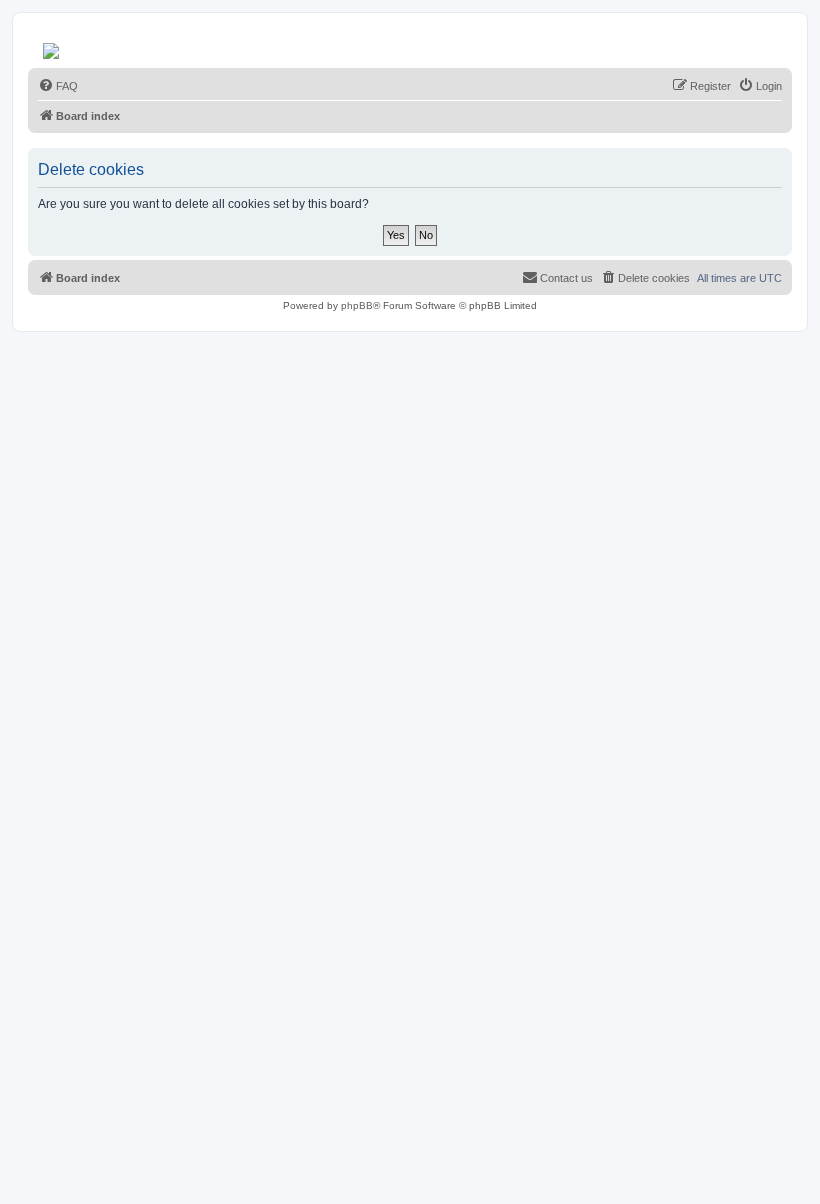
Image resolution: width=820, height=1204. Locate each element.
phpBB (357, 305)
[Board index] (52, 46)
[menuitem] (58, 86)
